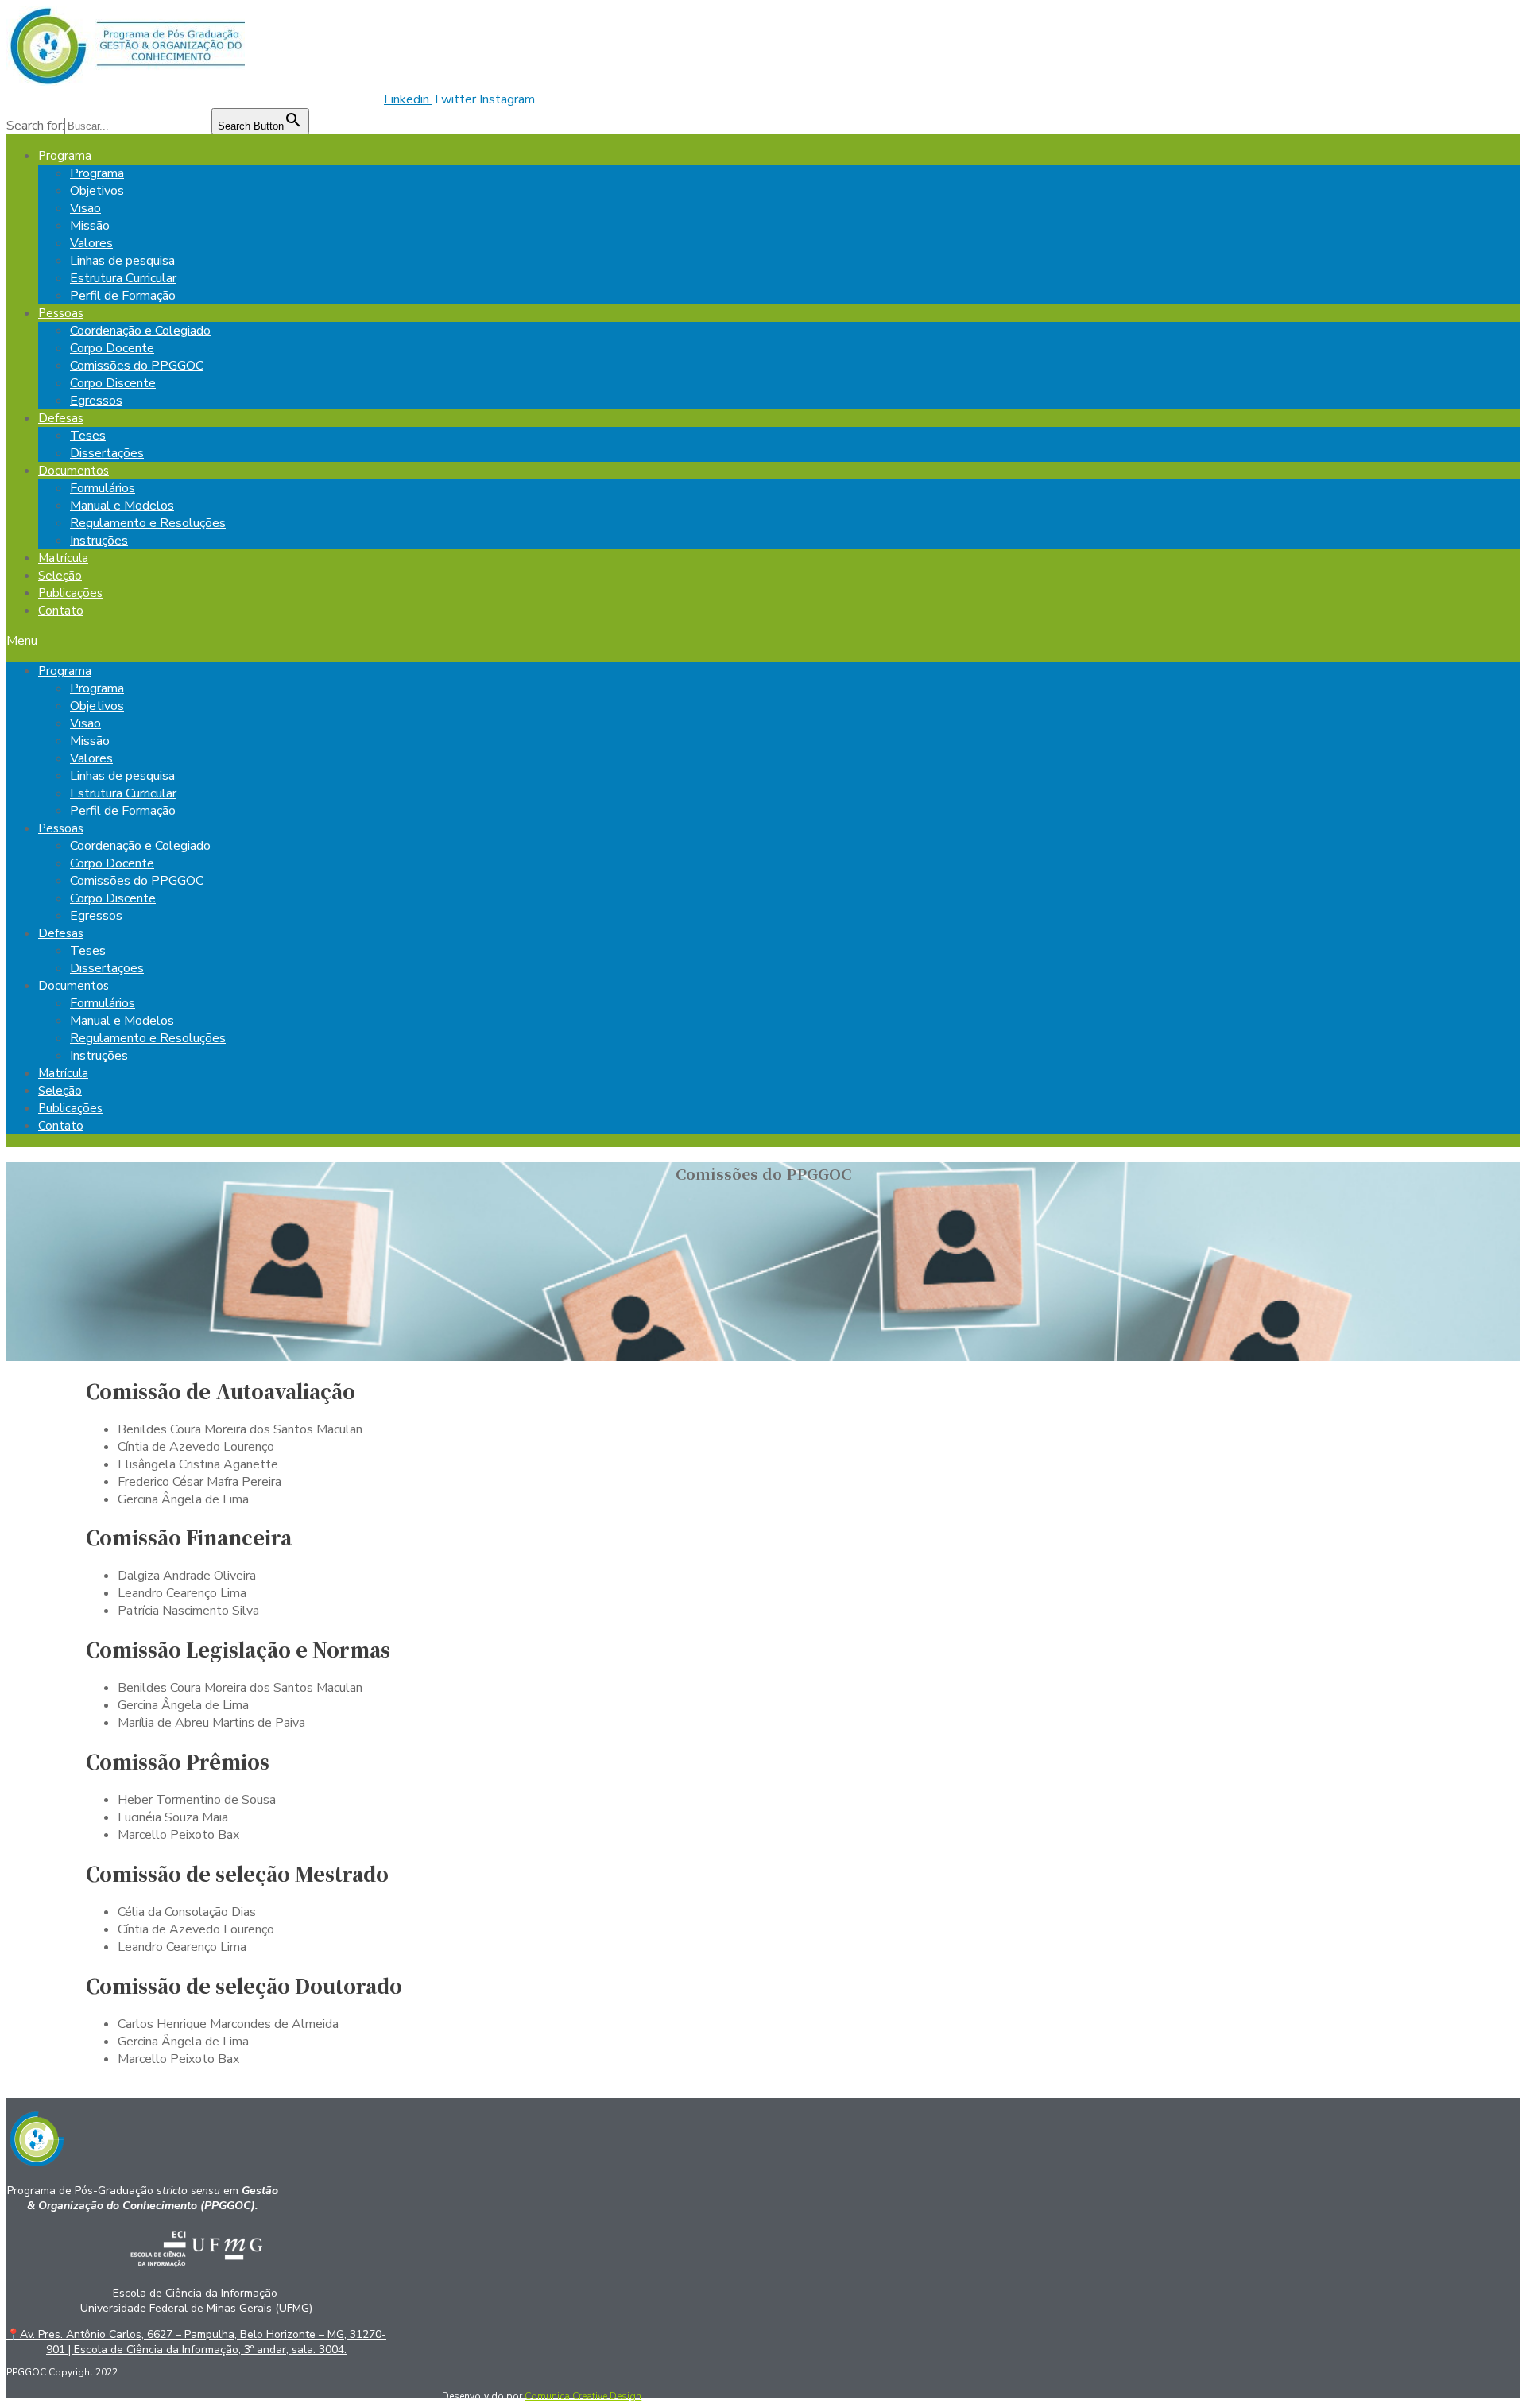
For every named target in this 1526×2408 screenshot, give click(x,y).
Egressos (96, 401)
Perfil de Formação (123, 296)
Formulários (103, 488)
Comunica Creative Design (583, 2396)
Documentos (74, 471)
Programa (65, 156)
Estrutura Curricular (123, 278)
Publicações (70, 593)
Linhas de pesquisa (122, 261)
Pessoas (61, 313)
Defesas (61, 418)
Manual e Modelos (122, 506)
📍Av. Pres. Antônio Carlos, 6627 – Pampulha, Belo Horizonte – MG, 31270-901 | (196, 2342)
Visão (85, 208)
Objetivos (97, 191)
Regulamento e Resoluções (148, 523)
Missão (90, 226)
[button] (763, 641)
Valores (91, 243)
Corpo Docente (112, 348)
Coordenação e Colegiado (140, 331)
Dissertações (107, 453)
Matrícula (63, 558)
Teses (88, 436)
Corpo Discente (113, 383)
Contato (61, 611)
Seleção (60, 576)
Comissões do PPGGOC (137, 366)
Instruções (99, 541)
